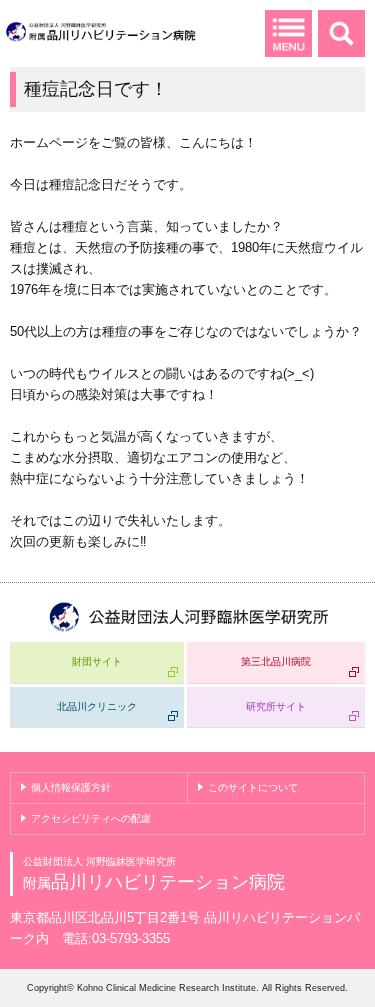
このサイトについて (253, 787)
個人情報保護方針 (71, 787)
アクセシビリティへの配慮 (91, 818)
